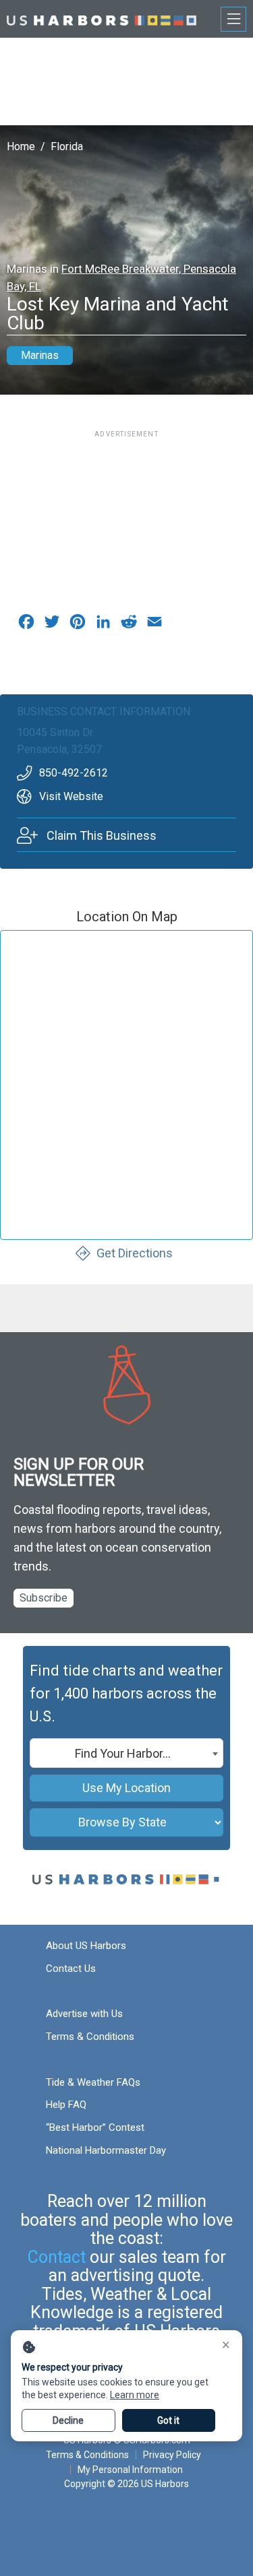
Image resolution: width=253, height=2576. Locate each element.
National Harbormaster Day (106, 2150)
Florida (67, 146)
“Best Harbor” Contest (95, 2127)
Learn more (135, 2395)
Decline (68, 2420)
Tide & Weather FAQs (93, 2082)
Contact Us (71, 1969)
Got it (168, 2420)
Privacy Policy (172, 2455)
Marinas (40, 355)
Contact (57, 2257)
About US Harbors (86, 1946)
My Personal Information (130, 2470)
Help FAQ (66, 2105)
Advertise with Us (84, 2014)
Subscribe (44, 1598)
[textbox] (126, 1754)
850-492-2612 (74, 773)
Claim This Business (102, 835)
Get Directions (135, 1253)
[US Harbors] (102, 19)
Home (21, 146)
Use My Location (126, 1788)
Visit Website (71, 796)
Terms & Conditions (90, 2037)
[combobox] (126, 1753)
